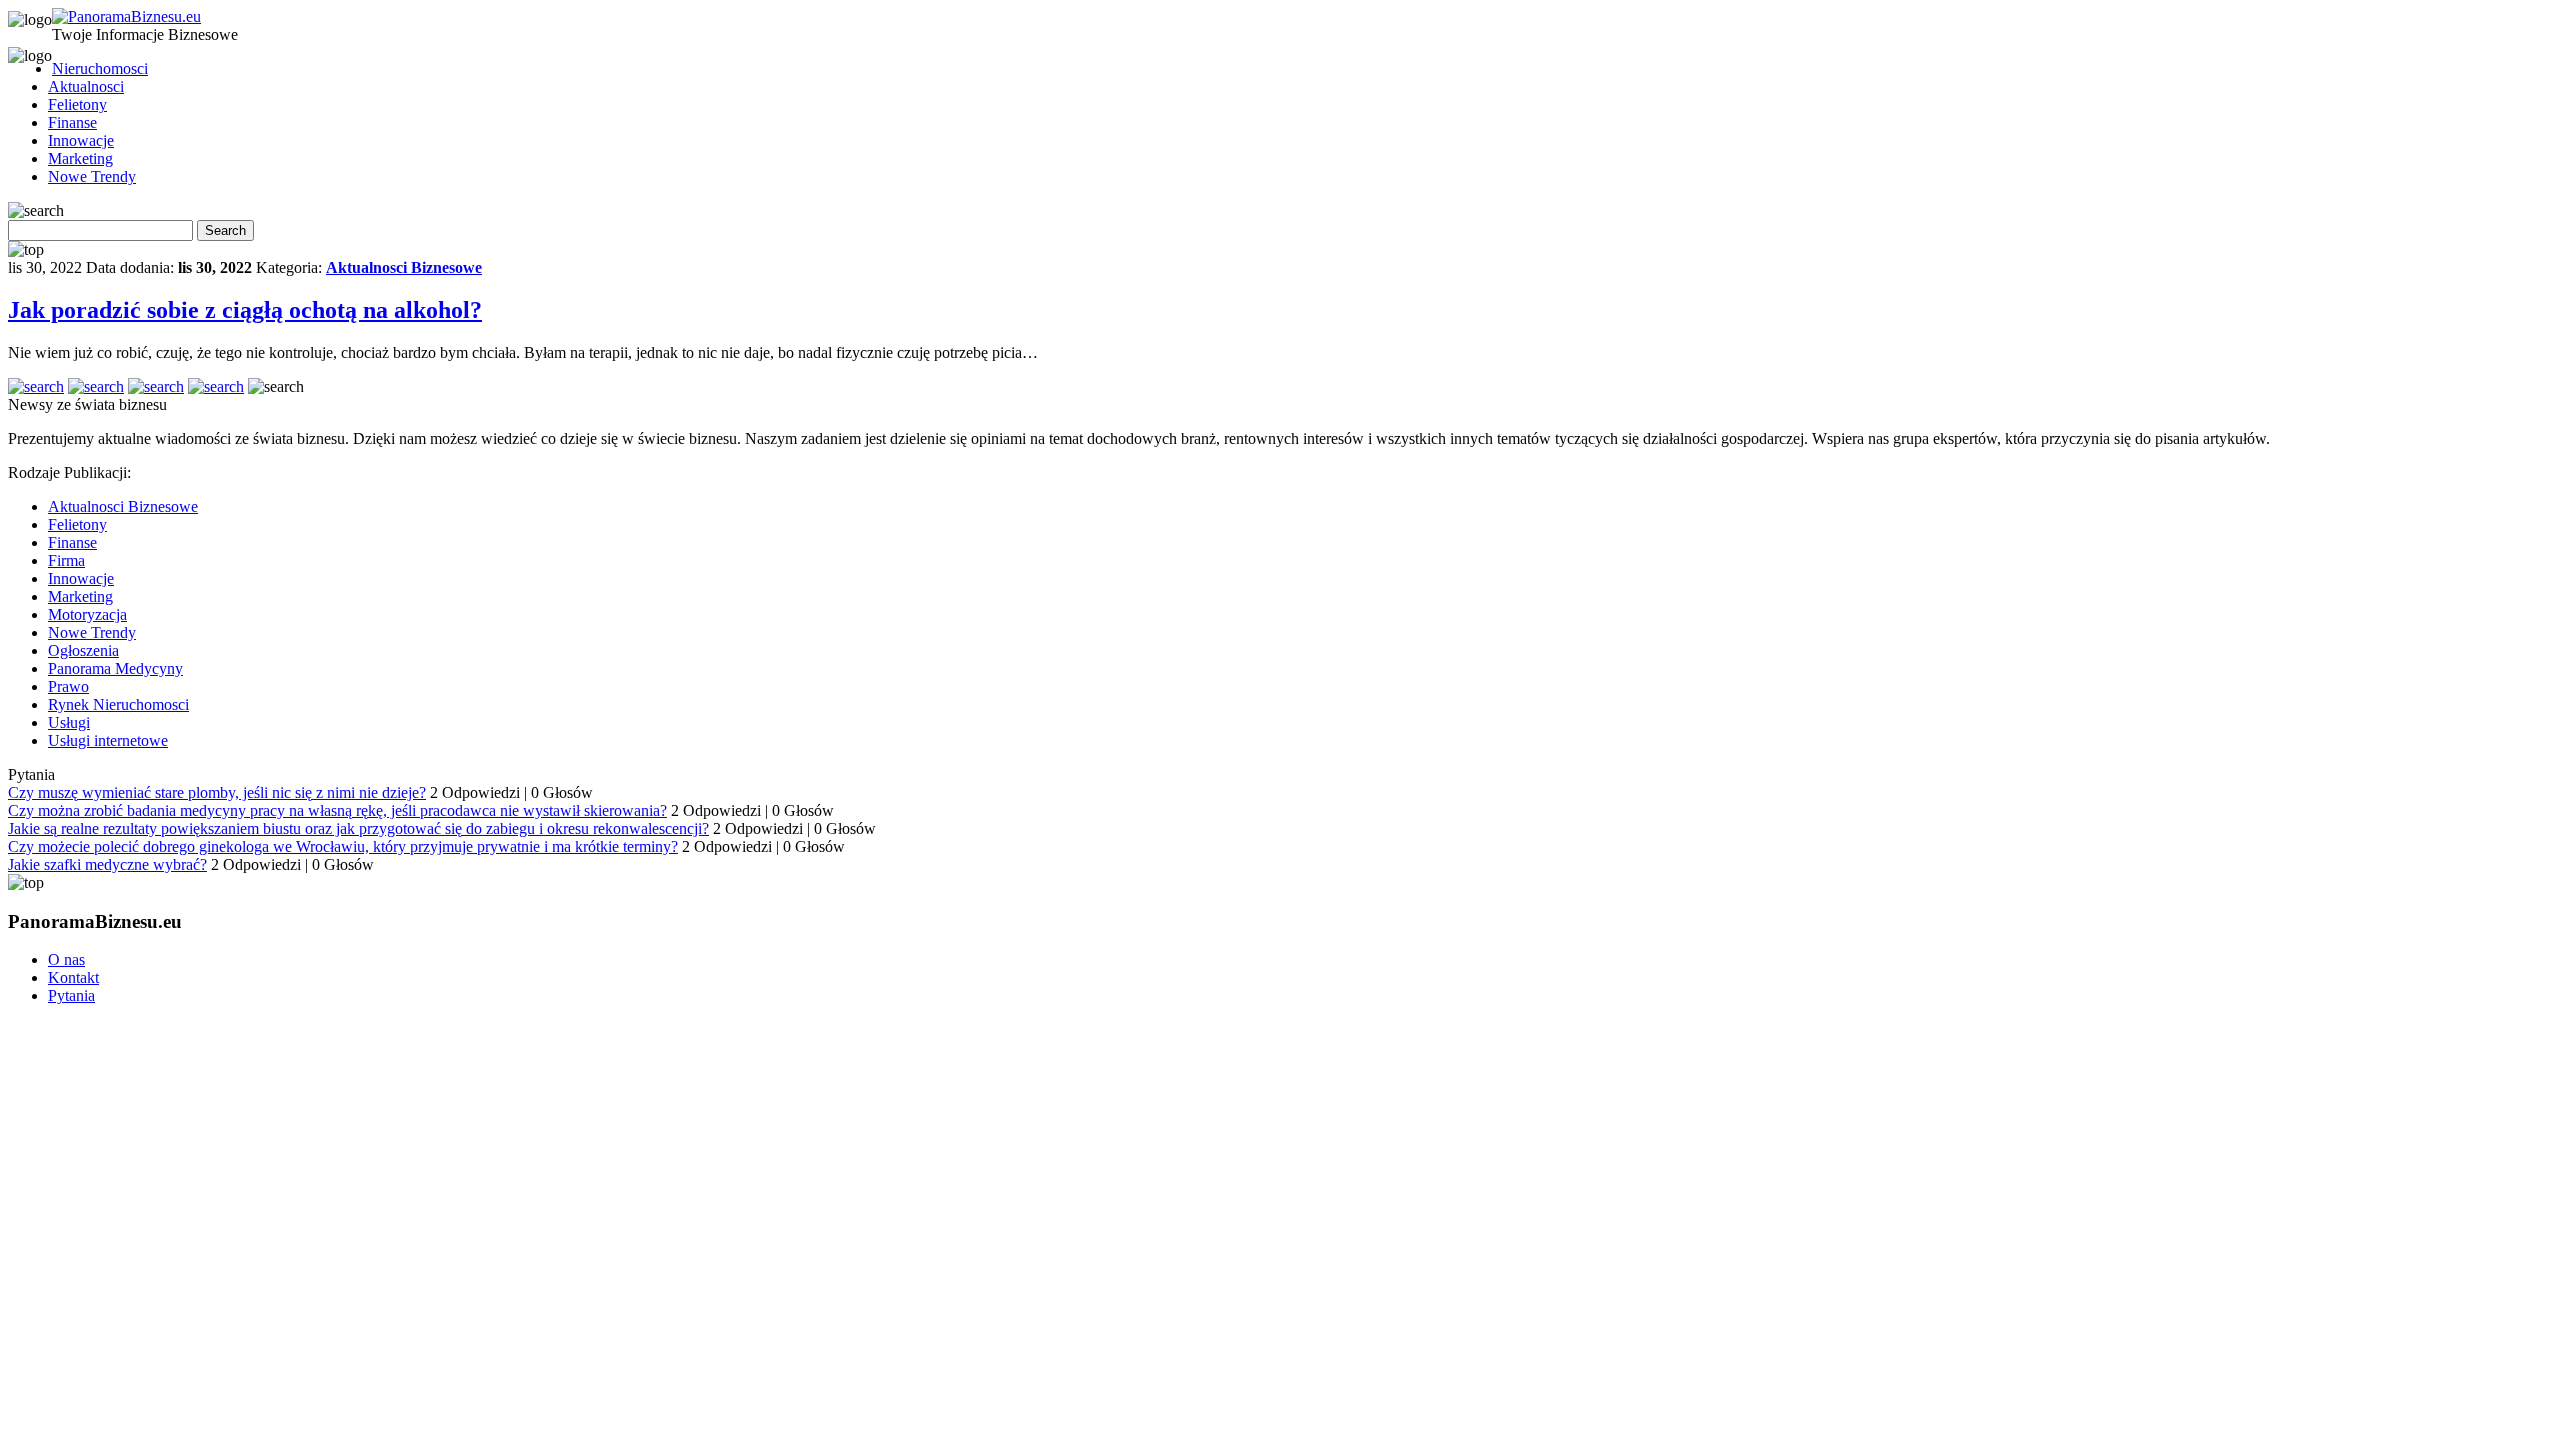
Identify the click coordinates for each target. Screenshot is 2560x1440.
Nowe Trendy (92, 176)
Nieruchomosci (100, 68)
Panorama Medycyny (115, 668)
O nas (66, 959)
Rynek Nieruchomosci (118, 704)
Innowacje (81, 140)
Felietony (77, 104)
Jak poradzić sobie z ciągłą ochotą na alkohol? (245, 310)
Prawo (68, 686)
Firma (66, 560)
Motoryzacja (87, 614)
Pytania (71, 995)
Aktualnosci (86, 86)
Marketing (80, 158)
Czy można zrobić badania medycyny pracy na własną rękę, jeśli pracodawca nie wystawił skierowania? (337, 810)
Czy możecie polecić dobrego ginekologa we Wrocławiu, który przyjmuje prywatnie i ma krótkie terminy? (343, 846)
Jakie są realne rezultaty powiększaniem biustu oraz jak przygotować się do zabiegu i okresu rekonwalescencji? (358, 828)
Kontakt (73, 977)
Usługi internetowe (108, 740)
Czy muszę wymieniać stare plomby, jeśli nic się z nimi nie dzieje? (217, 792)
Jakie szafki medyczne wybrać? (107, 864)
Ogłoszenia (83, 650)
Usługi (69, 722)
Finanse (72, 122)
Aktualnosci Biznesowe (404, 267)
